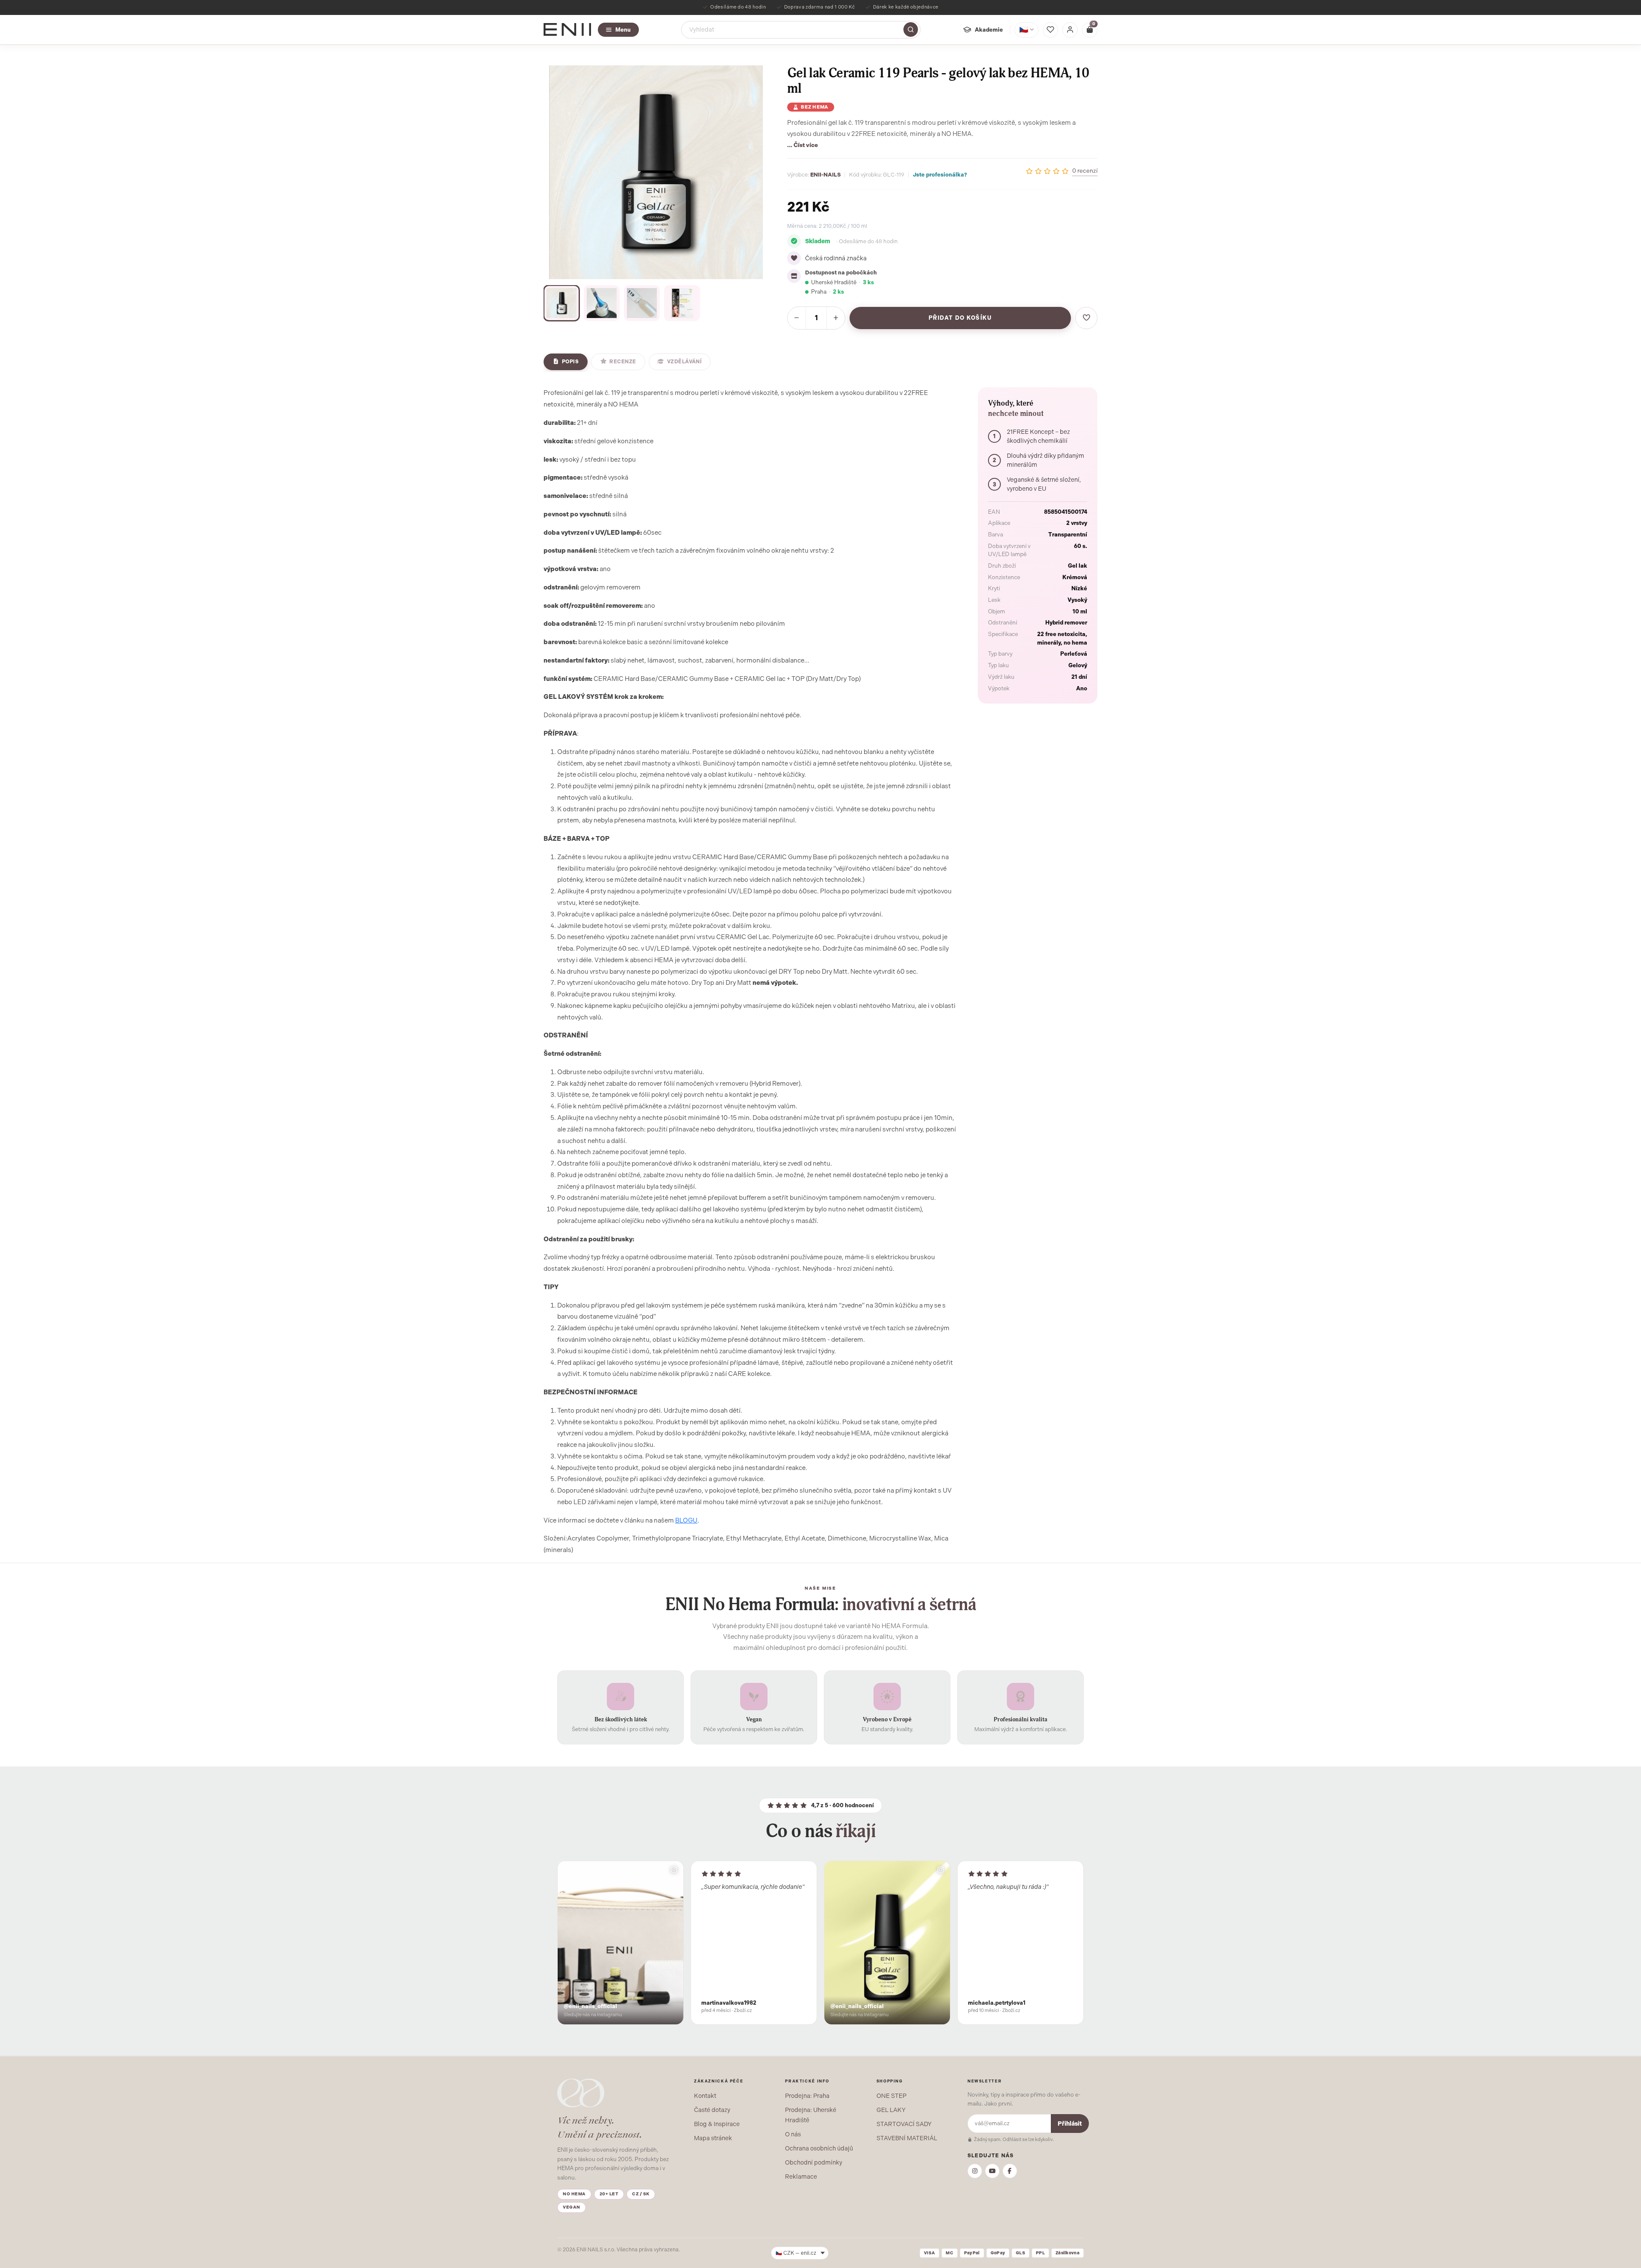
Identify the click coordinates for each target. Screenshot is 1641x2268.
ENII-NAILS (825, 175)
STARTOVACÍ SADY (904, 2124)
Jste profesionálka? (940, 175)
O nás (793, 2134)
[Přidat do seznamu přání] (1086, 318)
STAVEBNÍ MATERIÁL (907, 2138)
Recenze (623, 362)
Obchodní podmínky (814, 2162)
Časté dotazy (712, 2110)
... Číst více (803, 145)
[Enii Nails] (567, 29)
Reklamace (801, 2177)
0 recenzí (1085, 171)
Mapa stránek (713, 2138)
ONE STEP (891, 2096)
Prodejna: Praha (807, 2096)
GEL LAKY (891, 2110)
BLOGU (686, 1520)
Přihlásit (1070, 2124)
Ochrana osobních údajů (819, 2148)
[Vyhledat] (911, 29)
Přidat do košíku (960, 318)
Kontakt (705, 2096)
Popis (570, 362)
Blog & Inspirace (717, 2124)
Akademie (989, 29)
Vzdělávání (685, 362)
